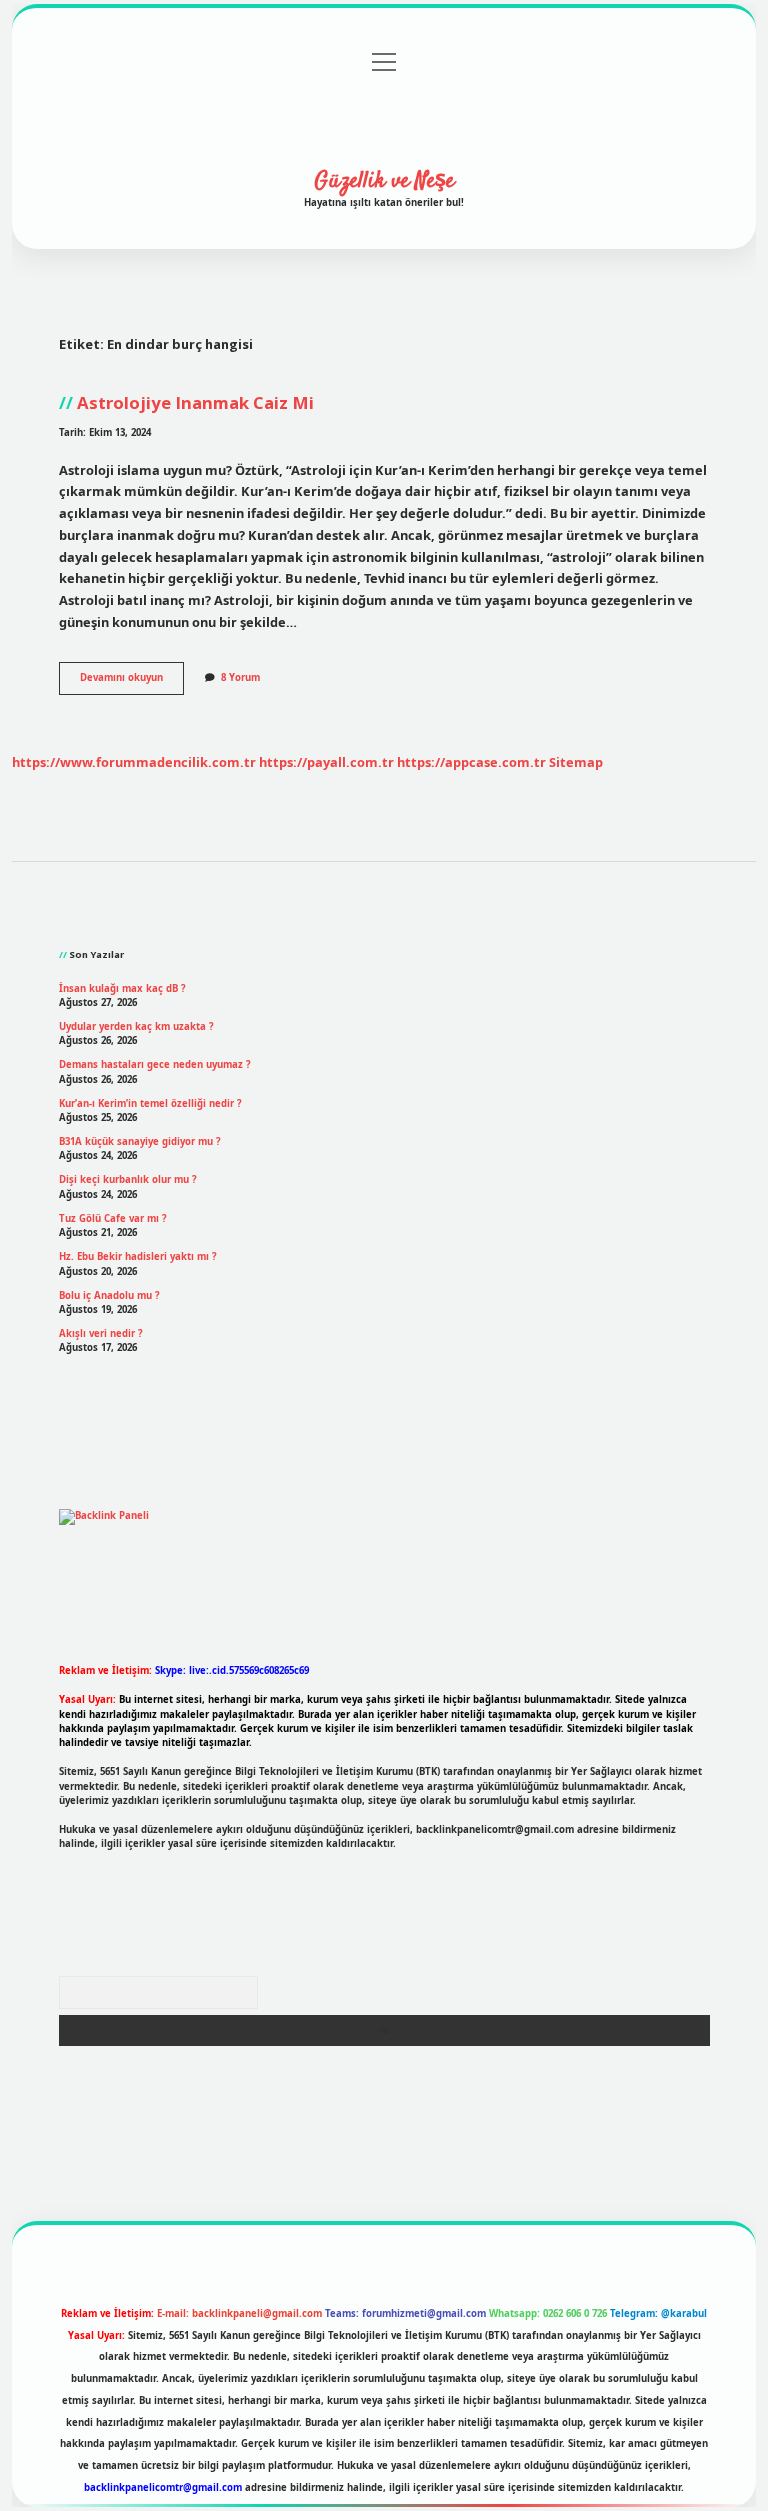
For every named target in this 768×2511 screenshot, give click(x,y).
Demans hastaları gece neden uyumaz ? (155, 1064)
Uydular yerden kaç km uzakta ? (136, 1026)
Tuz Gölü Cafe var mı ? (113, 1218)
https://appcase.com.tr (471, 762)
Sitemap (576, 762)
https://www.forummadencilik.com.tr (134, 762)
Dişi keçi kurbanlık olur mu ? (128, 1179)
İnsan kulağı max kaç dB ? (122, 988)
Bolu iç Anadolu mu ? (109, 1295)
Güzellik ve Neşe (384, 181)
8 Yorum (240, 677)
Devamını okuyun (132, 682)
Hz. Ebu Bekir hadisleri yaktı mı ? (138, 1256)
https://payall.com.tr (326, 762)
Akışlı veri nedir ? (101, 1333)
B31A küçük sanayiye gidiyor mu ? (140, 1141)
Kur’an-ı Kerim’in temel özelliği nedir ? (150, 1103)
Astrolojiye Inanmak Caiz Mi (195, 402)
